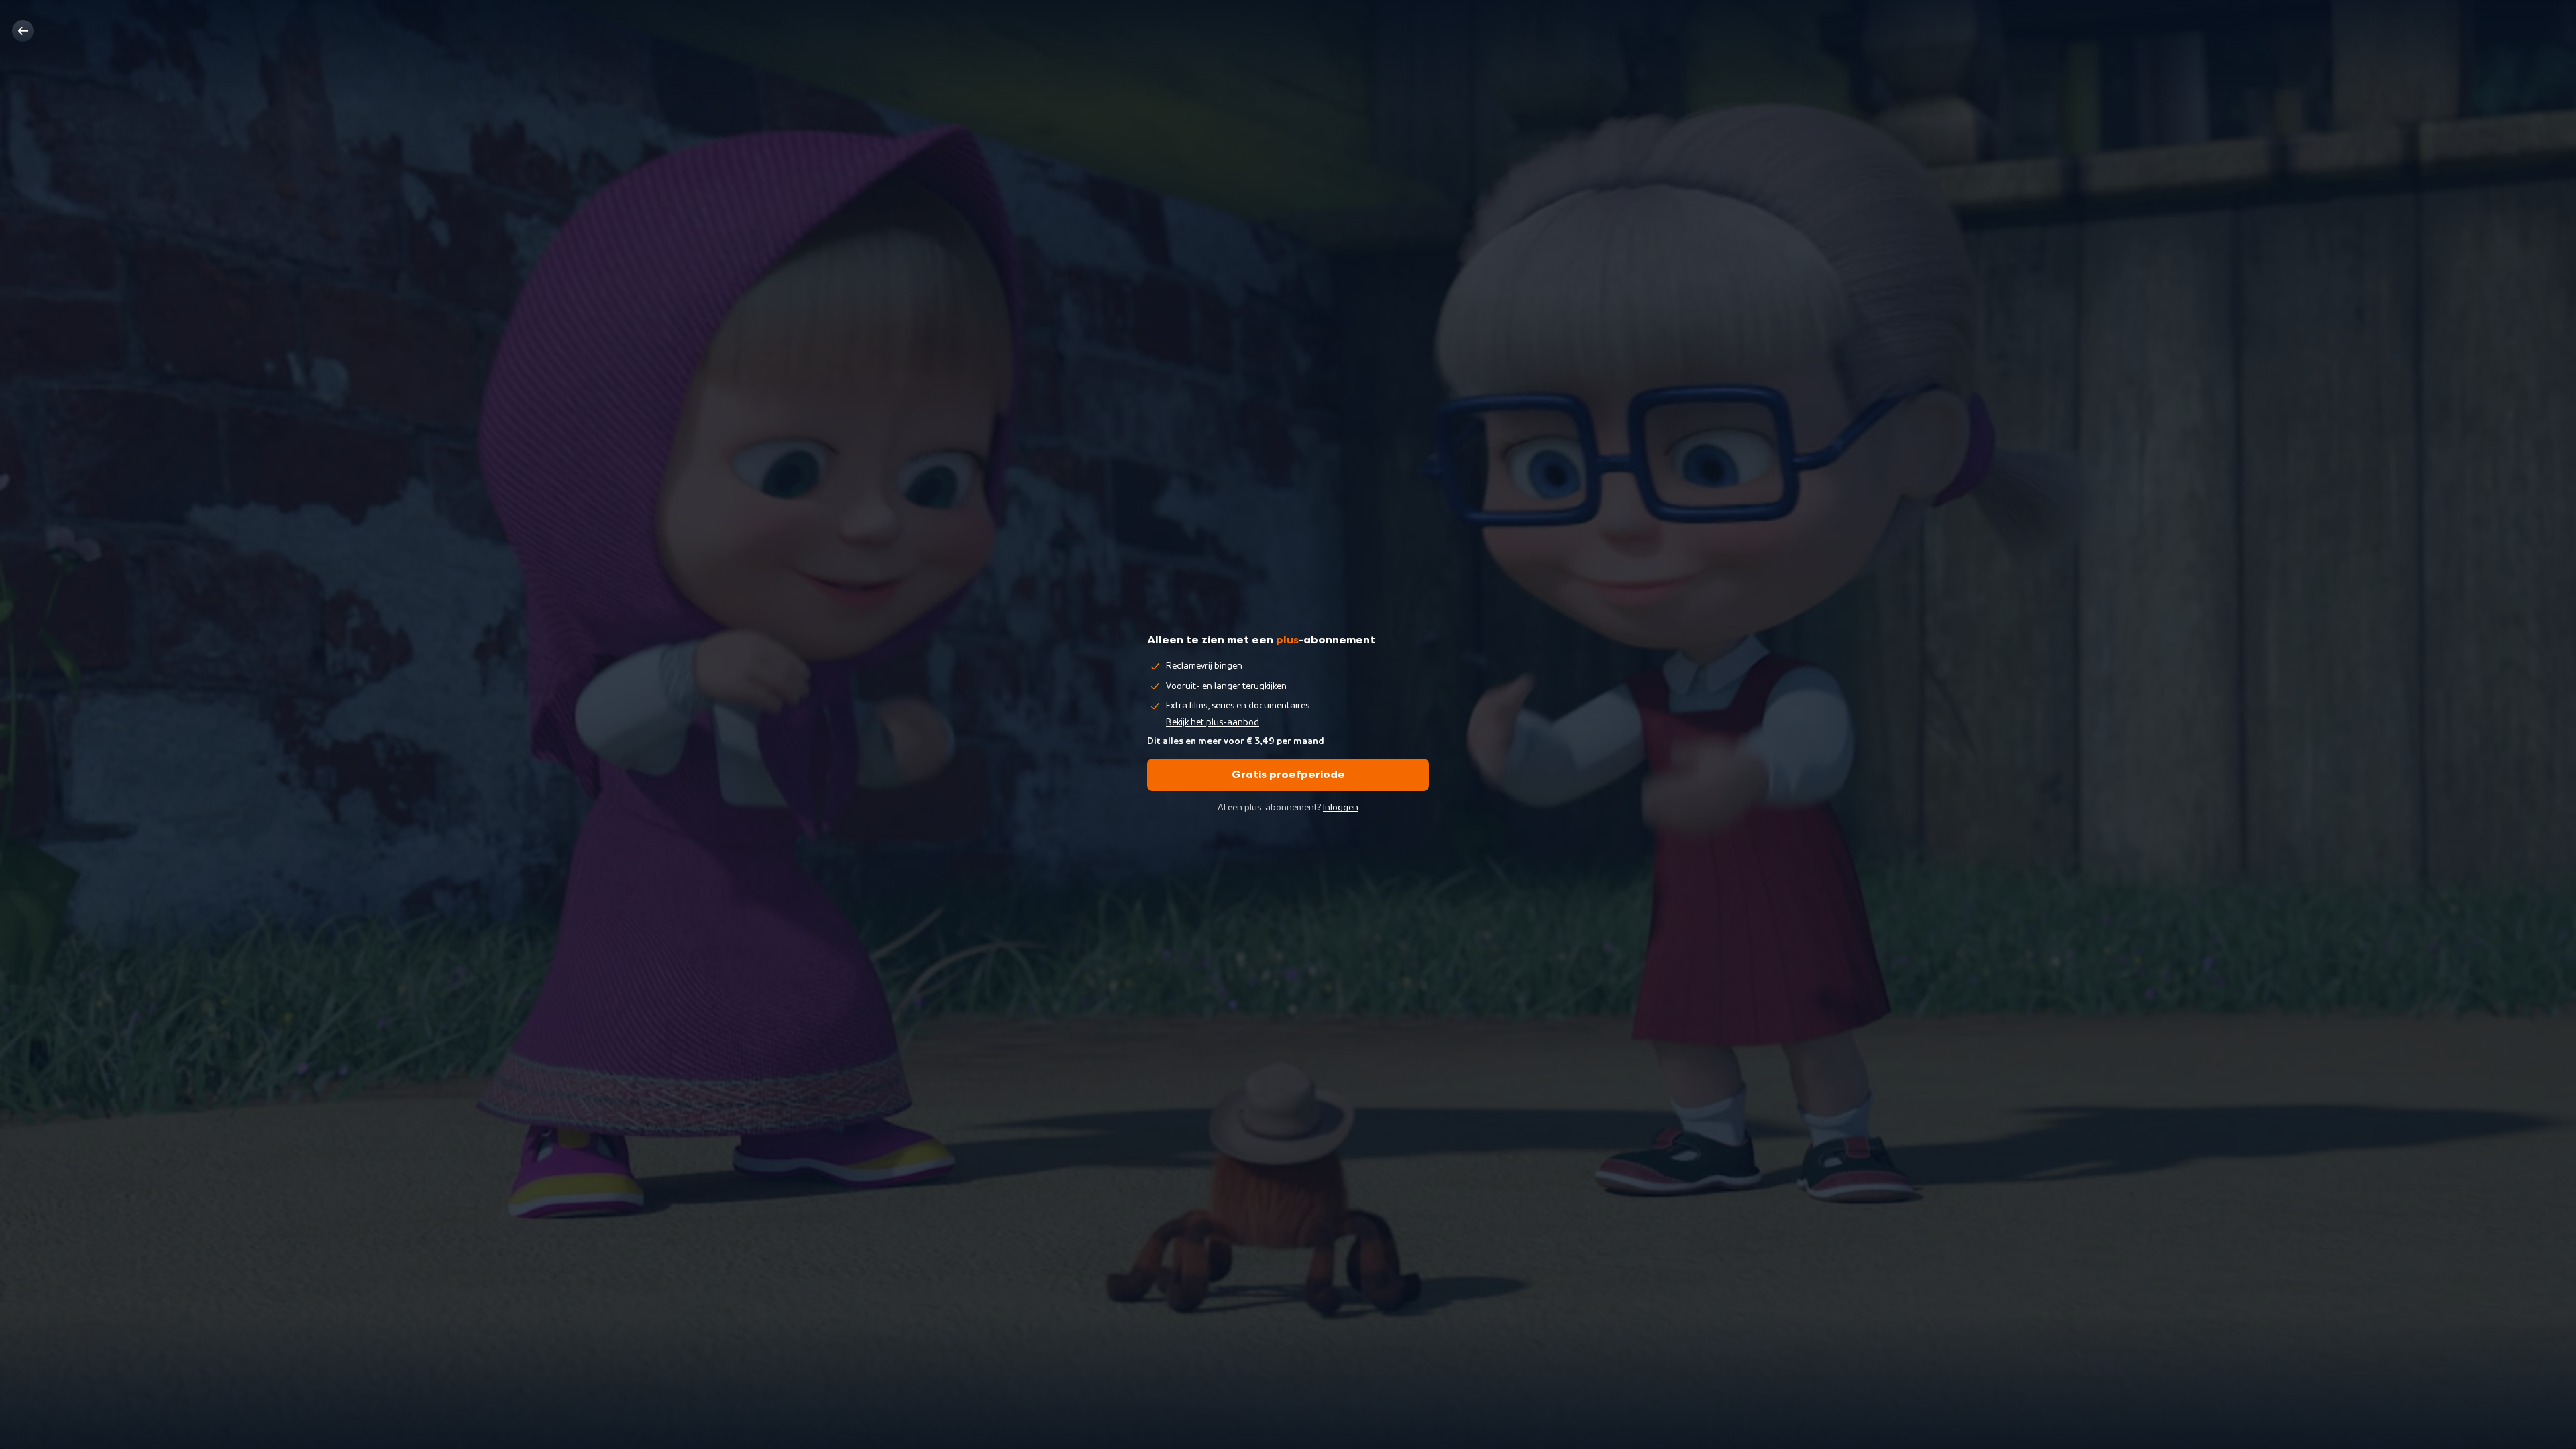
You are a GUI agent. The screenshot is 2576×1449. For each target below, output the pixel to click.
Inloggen (1341, 808)
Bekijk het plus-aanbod (1213, 722)
